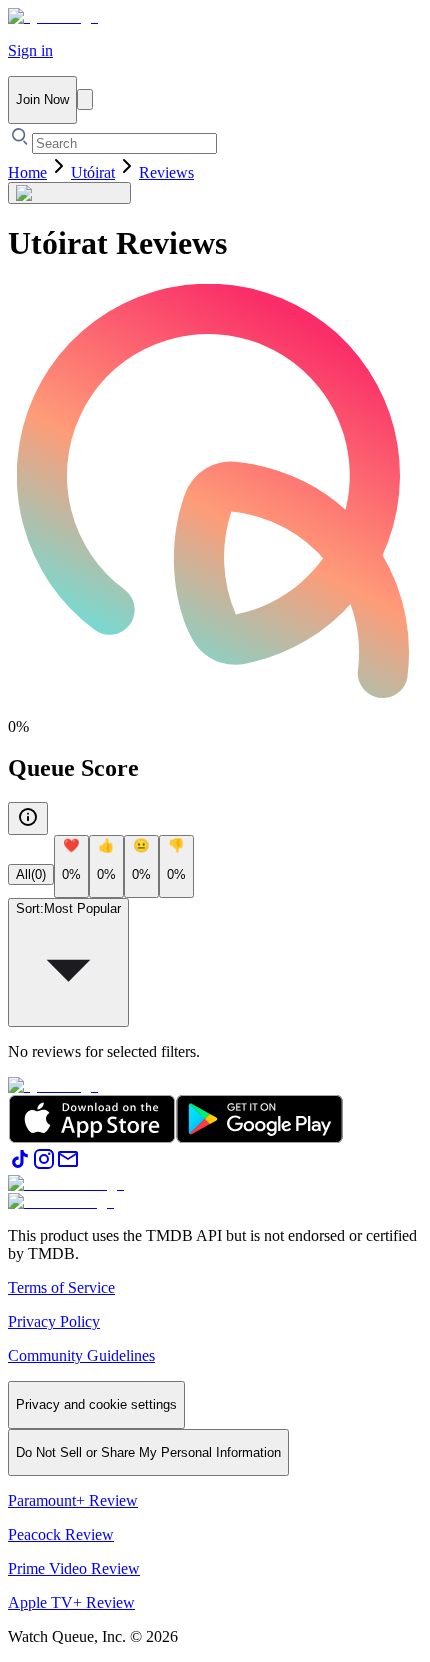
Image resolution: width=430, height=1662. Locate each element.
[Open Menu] (85, 99)
